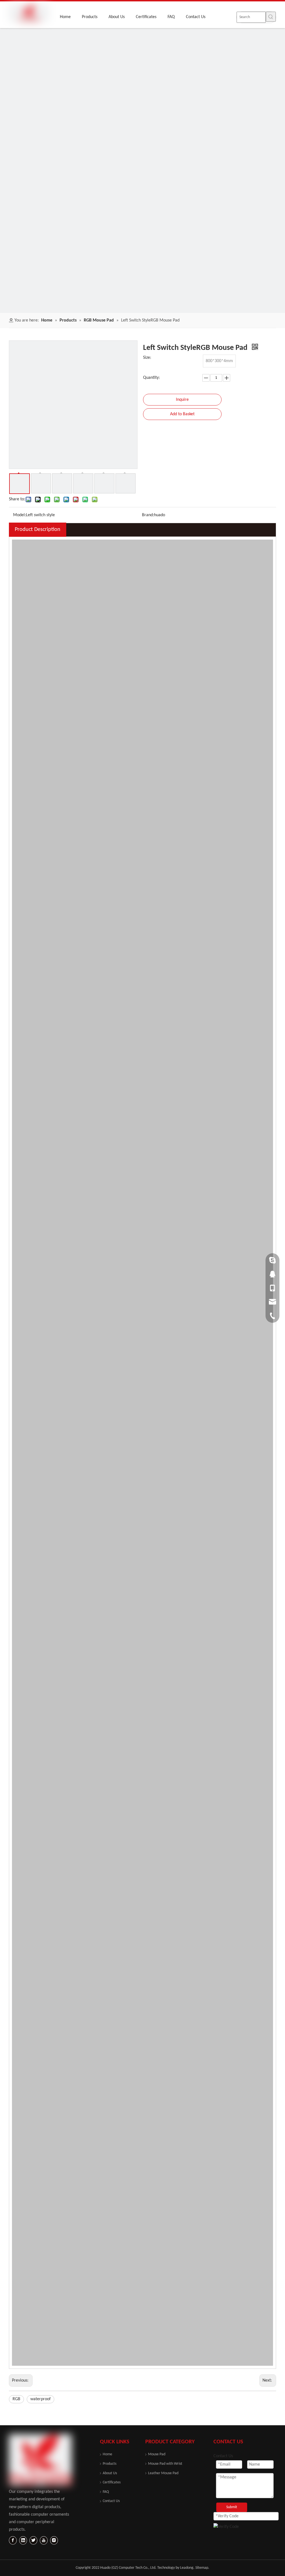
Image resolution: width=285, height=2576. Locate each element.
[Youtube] (44, 2540)
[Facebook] (13, 2540)
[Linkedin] (23, 2540)
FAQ (106, 2492)
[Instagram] (54, 2540)
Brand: (148, 515)
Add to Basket (182, 414)
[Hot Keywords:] (271, 17)
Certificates (112, 2482)
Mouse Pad (157, 2454)
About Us (110, 2473)
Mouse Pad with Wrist (165, 2464)
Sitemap (202, 2568)
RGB (16, 2399)
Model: (19, 515)
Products (110, 2464)
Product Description (38, 530)
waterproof (40, 2399)
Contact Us (111, 2501)
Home (107, 2454)
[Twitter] (33, 2540)
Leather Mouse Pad (163, 2473)
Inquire (182, 400)
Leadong (187, 2568)
